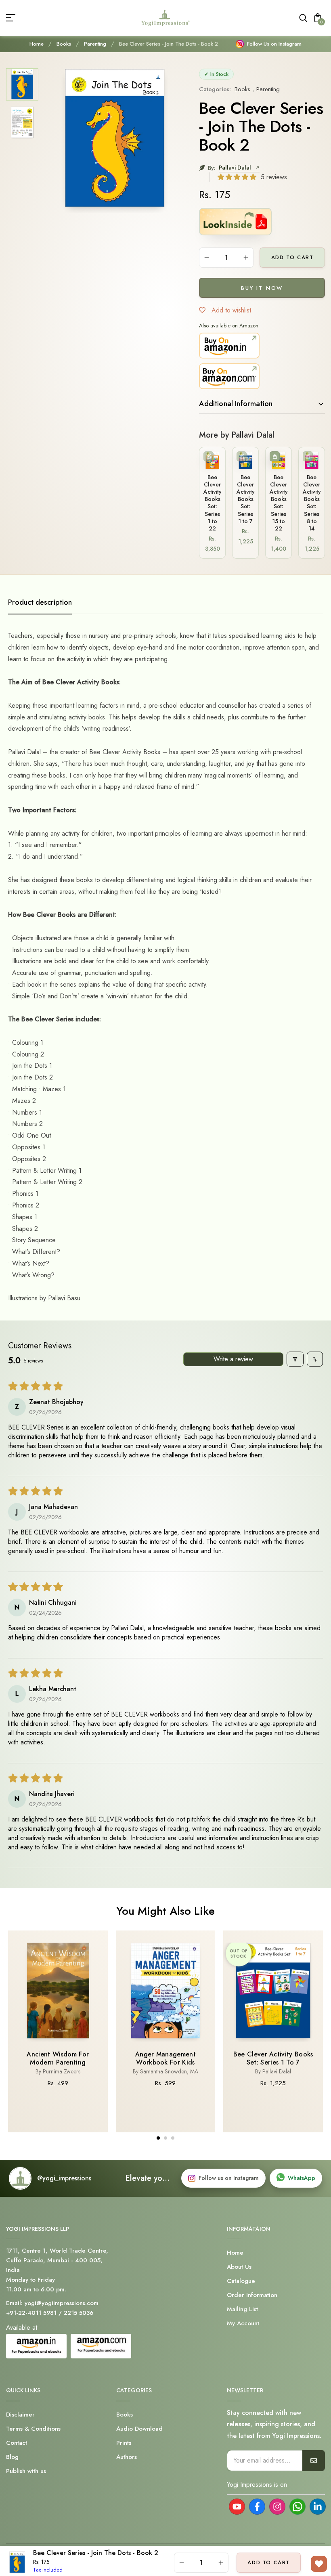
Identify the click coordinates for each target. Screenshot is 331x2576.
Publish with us (26, 2471)
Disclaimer (20, 2415)
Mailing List (242, 2309)
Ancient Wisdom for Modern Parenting (58, 2058)
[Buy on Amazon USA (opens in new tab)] (229, 376)
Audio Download (139, 2429)
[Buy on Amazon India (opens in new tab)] (229, 346)
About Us (239, 2267)
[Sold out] (208, 456)
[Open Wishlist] (319, 2564)
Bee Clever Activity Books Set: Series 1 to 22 (213, 503)
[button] (238, 177)
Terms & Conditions (33, 2429)
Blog (12, 2457)
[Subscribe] (314, 2461)
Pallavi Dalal (236, 168)
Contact (17, 2443)
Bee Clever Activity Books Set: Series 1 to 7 (246, 499)
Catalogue (241, 2281)
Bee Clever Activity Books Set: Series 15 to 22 (279, 503)
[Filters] (295, 1359)
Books (64, 44)
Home (37, 44)
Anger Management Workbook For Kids (165, 2058)
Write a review (233, 1359)
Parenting (95, 44)
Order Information (252, 2295)
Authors (127, 2457)
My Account (243, 2323)
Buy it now (262, 288)
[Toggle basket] (275, 456)
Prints (124, 2443)
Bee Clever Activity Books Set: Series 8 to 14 (312, 503)
